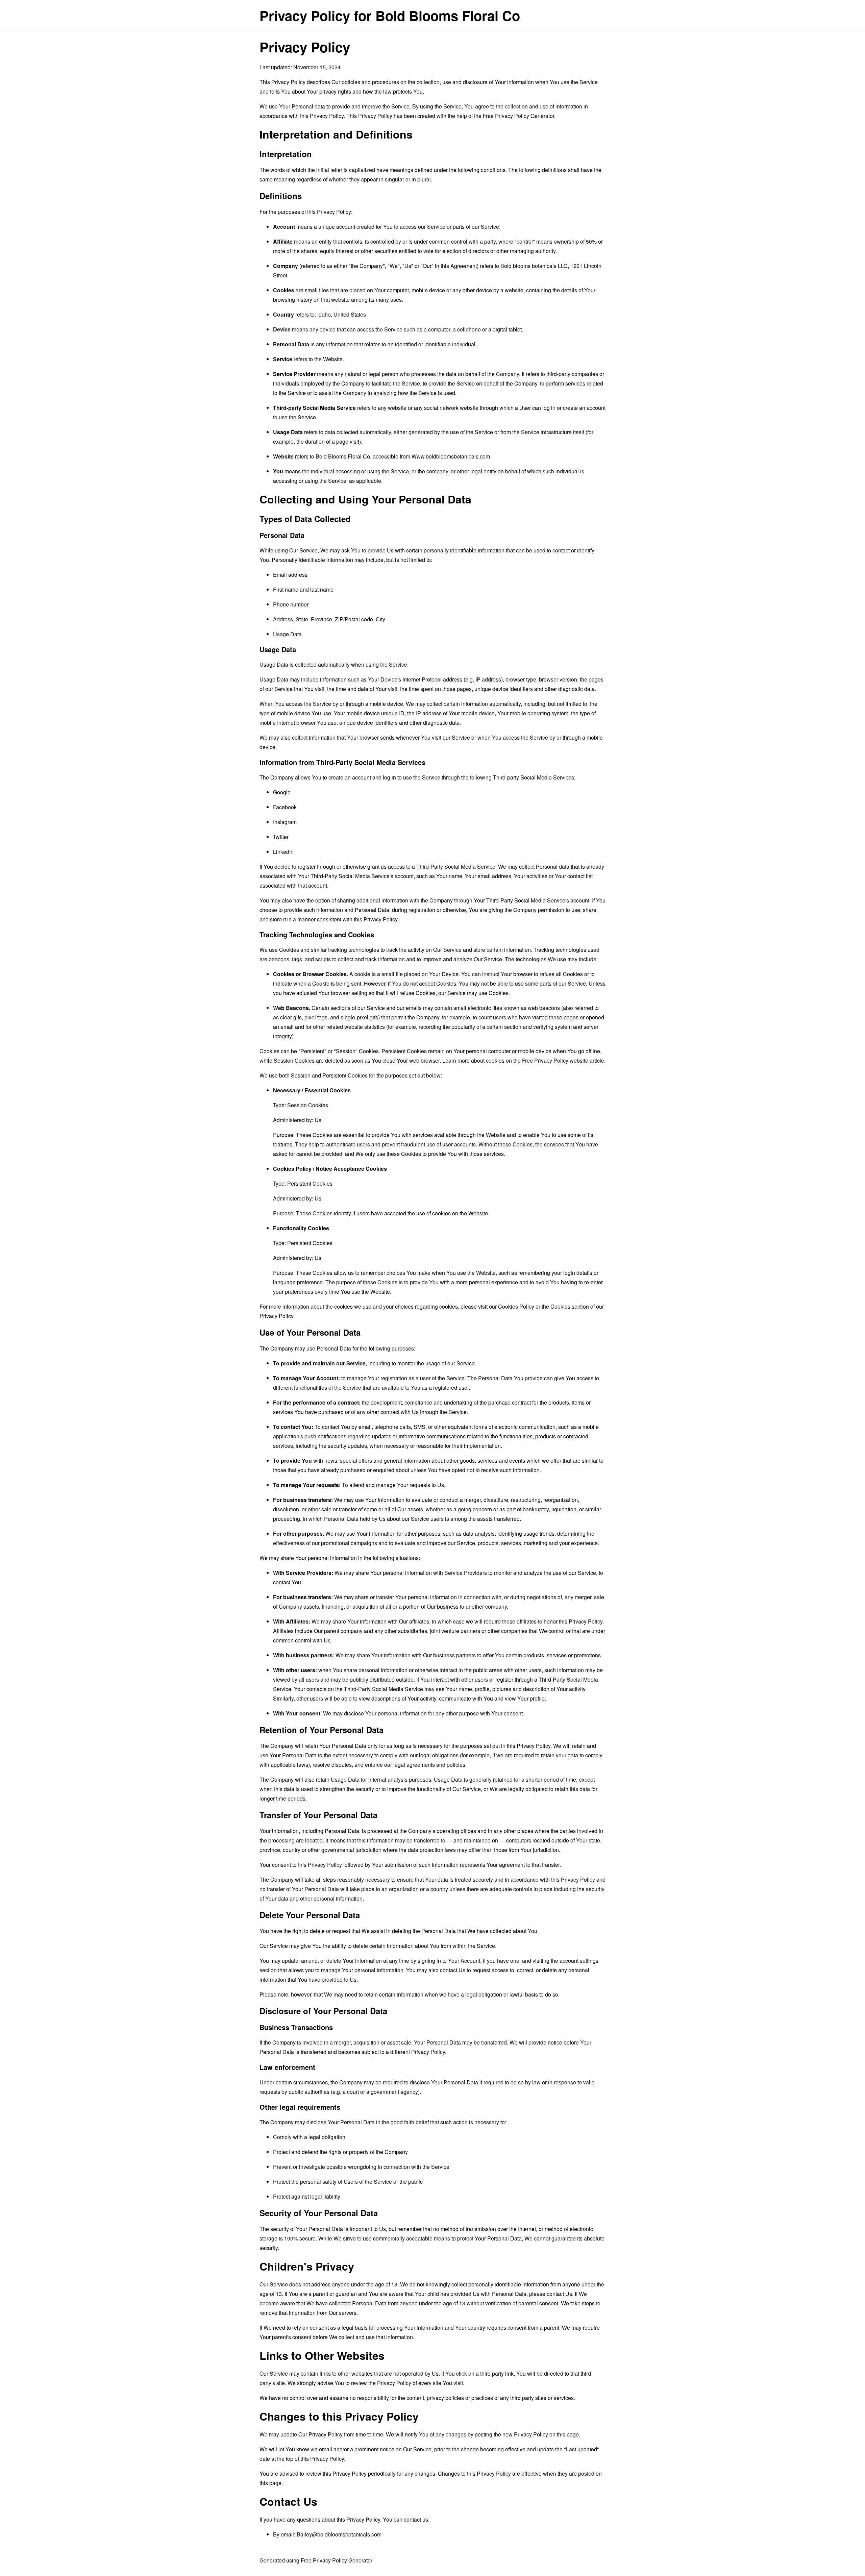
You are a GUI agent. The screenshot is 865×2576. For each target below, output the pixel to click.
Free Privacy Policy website (555, 1060)
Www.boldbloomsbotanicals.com (451, 456)
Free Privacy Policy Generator (518, 116)
